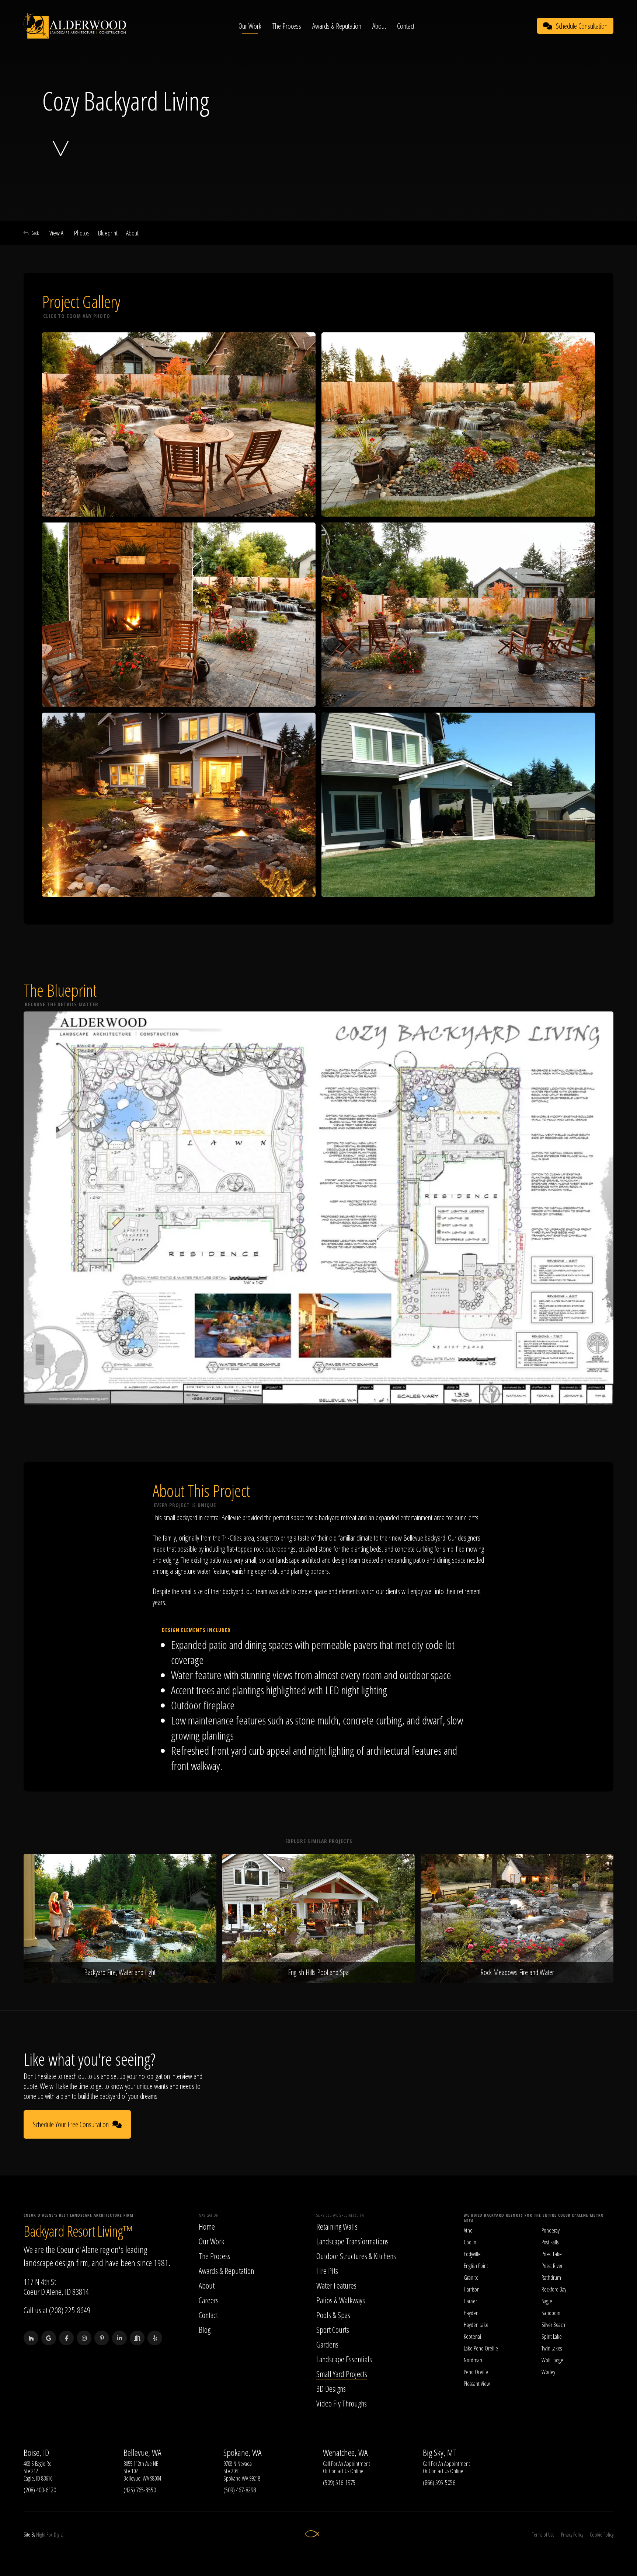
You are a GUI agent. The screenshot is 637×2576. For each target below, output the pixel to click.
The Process (287, 26)
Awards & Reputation (337, 26)
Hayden (471, 2313)
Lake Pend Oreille (481, 2348)
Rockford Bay (554, 2289)
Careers (209, 2300)
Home (207, 2226)
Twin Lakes (552, 2348)
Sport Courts (333, 2329)
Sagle (547, 2301)
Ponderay (551, 2230)
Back (35, 233)
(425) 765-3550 (140, 2490)
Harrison (472, 2289)
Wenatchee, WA (345, 2453)
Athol (469, 2230)
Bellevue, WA (142, 2453)
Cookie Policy (602, 2535)
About (379, 26)
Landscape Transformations (352, 2241)
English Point (476, 2266)
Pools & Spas (333, 2315)
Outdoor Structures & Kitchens (356, 2256)
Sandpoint (552, 2313)
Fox (50, 2535)
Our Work (250, 26)
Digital (59, 2535)
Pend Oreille (476, 2372)
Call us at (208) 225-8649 (57, 2310)
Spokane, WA (243, 2453)
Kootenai (472, 2336)
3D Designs (331, 2388)
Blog (205, 2329)
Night (41, 2535)
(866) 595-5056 (439, 2482)
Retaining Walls (337, 2226)
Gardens (327, 2344)
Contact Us (339, 2471)
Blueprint (108, 233)
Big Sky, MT (440, 2453)
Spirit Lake (552, 2336)
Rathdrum (551, 2278)
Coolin (470, 2242)
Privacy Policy (572, 2535)
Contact (406, 26)
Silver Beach (553, 2325)
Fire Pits (327, 2271)
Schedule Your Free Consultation (71, 2124)
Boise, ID (36, 2453)
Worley (548, 2372)
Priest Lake (552, 2254)
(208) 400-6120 (40, 2490)
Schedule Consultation (582, 26)
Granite (471, 2278)
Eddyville (472, 2254)
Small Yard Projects (342, 2374)
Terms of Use (543, 2535)
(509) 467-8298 (240, 2490)
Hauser (470, 2301)
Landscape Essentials (344, 2359)
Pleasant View (477, 2384)
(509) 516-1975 (339, 2482)
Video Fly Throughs (342, 2403)
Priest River (552, 2266)
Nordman (473, 2360)
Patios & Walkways (341, 2300)
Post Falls (550, 2242)
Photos (82, 233)
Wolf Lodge (552, 2360)
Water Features (336, 2285)
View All (58, 233)
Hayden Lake (476, 2325)
